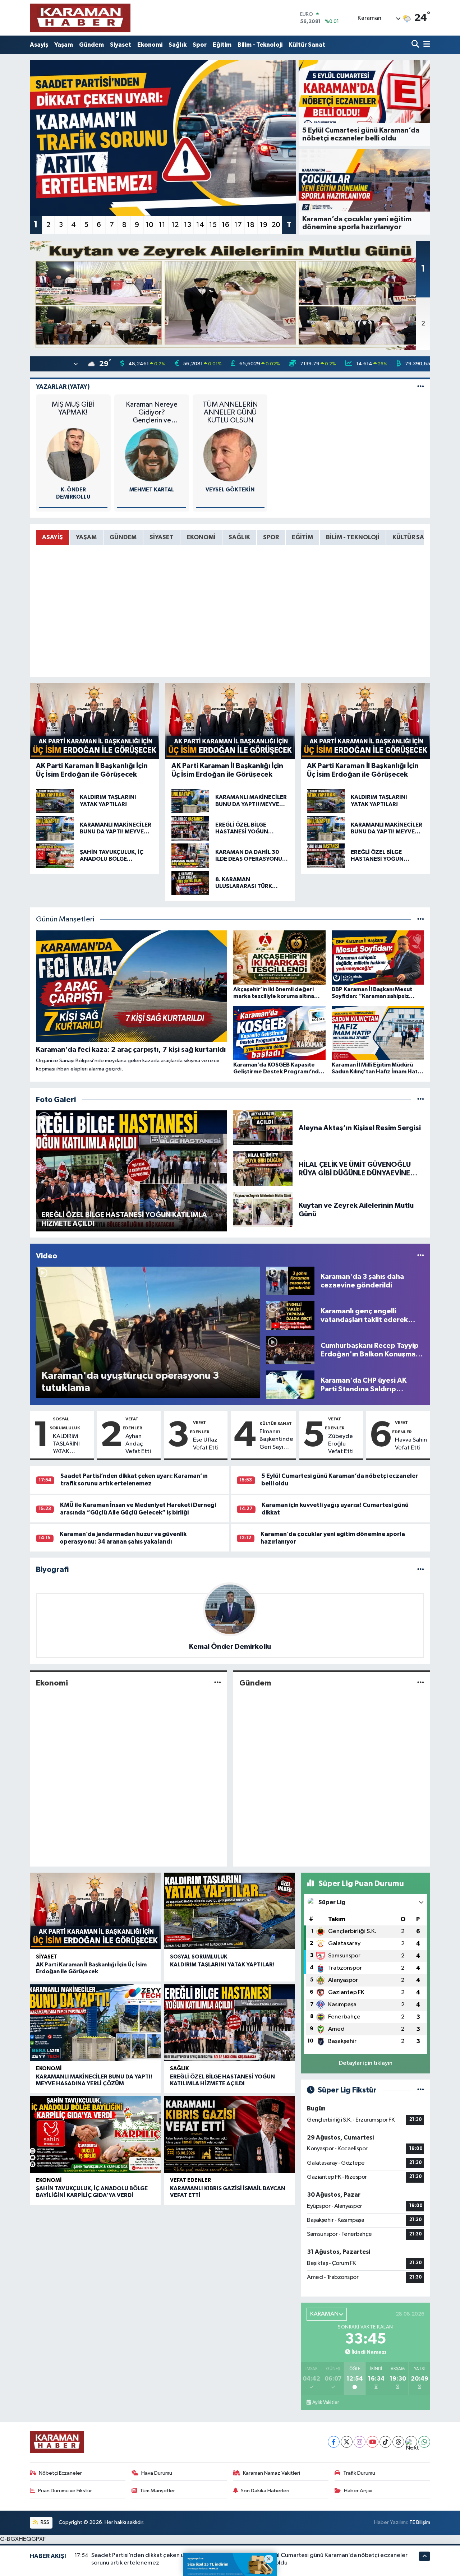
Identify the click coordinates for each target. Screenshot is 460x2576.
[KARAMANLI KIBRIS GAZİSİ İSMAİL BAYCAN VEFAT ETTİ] (229, 2135)
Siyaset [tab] (162, 537)
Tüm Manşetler (157, 2491)
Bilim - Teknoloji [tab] (353, 537)
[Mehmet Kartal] (152, 455)
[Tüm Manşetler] (421, 919)
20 (276, 225)
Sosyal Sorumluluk (199, 1957)
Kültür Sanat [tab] (414, 537)
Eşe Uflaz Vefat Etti (206, 1444)
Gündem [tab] (123, 537)
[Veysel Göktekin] (230, 455)
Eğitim (222, 45)
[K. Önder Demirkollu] (73, 455)
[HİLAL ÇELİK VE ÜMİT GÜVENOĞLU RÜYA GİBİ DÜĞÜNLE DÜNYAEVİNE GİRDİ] (263, 1169)
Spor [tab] (271, 537)
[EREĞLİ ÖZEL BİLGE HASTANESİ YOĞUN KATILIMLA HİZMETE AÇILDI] (229, 2023)
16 (226, 225)
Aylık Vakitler (326, 2402)
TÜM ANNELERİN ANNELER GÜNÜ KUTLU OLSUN (230, 412)
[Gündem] (421, 1683)
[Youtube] (372, 2442)
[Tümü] (421, 1570)
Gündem (91, 45)
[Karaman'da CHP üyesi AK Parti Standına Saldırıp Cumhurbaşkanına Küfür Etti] (290, 1385)
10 (149, 225)
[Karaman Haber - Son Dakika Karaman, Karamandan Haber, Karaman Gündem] (80, 18)
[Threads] (398, 2442)
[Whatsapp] (424, 2442)
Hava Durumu (157, 2473)
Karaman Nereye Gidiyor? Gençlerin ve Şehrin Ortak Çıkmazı (152, 413)
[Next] (411, 2442)
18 (251, 225)
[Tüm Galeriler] (421, 1100)
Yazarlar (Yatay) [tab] (63, 387)
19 (264, 225)
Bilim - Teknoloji (260, 45)
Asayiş (39, 45)
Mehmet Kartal (152, 490)
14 (200, 225)
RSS (44, 2522)
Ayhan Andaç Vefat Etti (138, 1444)
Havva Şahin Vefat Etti (411, 1444)
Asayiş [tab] (52, 537)
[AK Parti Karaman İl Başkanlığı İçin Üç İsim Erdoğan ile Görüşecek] (95, 1911)
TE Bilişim (420, 2522)
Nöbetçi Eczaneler (60, 2473)
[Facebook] (334, 2442)
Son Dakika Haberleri (265, 2491)
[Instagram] (360, 2442)
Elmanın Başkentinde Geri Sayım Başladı (276, 1440)
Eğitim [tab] (302, 537)
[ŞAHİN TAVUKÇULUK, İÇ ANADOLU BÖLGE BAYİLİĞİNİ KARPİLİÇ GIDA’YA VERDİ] (95, 2135)
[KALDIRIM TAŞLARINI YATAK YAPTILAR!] (229, 1911)
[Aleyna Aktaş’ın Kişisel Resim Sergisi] (263, 1128)
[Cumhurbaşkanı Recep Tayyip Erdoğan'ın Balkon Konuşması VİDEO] (290, 1350)
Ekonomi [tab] (201, 537)
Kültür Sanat (307, 45)
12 (175, 225)
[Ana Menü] (425, 45)
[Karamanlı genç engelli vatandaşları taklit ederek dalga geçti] (290, 1315)
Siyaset (121, 45)
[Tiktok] (385, 2442)
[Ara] (416, 45)
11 (162, 225)
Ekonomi (150, 45)
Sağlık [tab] (239, 537)
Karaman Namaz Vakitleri (272, 2473)
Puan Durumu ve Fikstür (65, 2491)
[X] (347, 2442)
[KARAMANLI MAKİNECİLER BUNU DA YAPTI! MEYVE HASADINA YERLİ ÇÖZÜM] (95, 2023)
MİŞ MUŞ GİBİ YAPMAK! (73, 408)
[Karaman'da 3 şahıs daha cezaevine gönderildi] (290, 1281)
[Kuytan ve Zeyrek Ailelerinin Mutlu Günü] (263, 1210)
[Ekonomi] (218, 1683)
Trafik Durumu (359, 2473)
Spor (200, 45)
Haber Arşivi (358, 2491)
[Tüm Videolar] (421, 1256)
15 (213, 225)
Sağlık (178, 45)
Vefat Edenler (190, 2180)
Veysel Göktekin (230, 490)
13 (188, 225)
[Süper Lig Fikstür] (421, 2090)
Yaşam (64, 45)
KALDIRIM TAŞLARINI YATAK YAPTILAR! (66, 1444)
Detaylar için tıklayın (366, 2063)
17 (238, 225)
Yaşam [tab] (86, 537)
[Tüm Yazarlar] (421, 387)
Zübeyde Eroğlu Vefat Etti (341, 1444)
